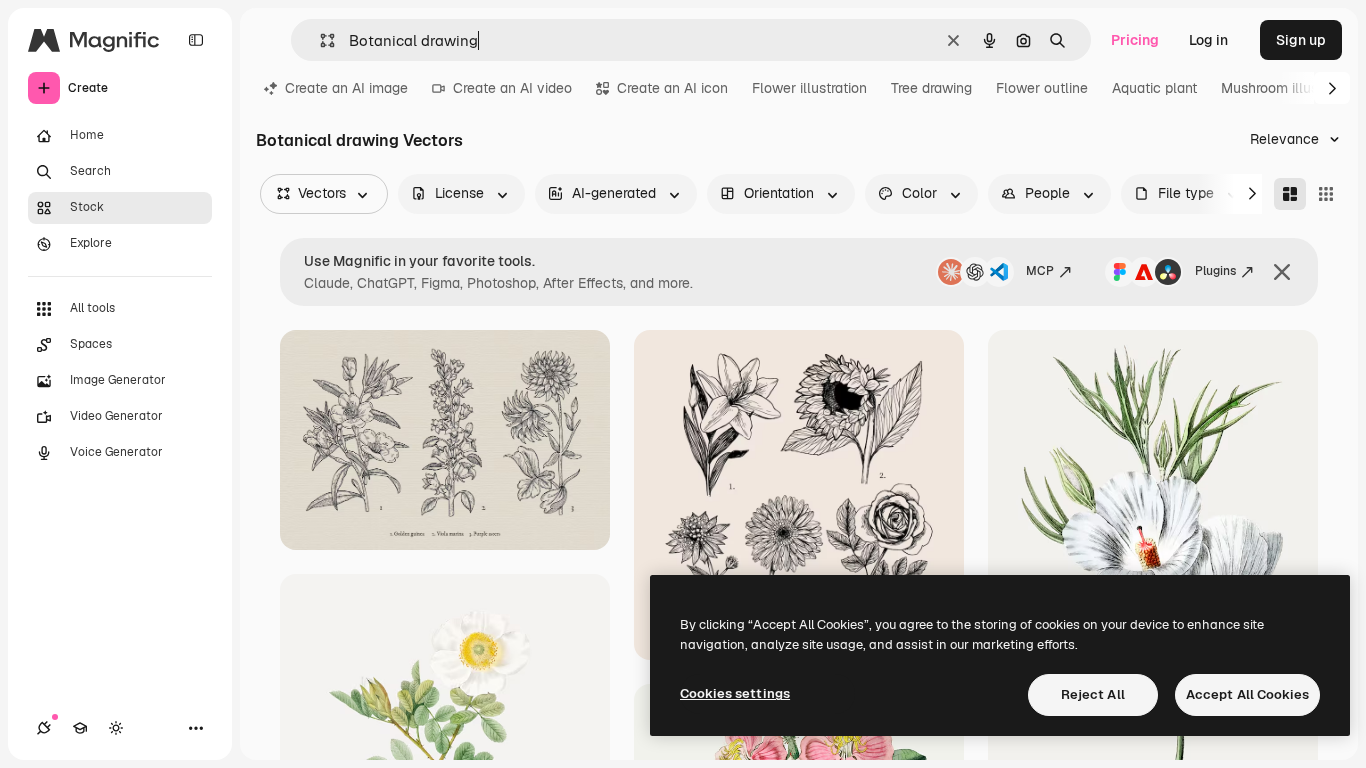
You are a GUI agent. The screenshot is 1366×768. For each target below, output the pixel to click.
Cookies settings (735, 693)
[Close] (1282, 272)
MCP (1040, 271)
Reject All (1093, 694)
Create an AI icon (672, 88)
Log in (1208, 40)
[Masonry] (1290, 194)
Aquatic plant (1154, 88)
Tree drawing (931, 88)
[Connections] (44, 728)
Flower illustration (809, 88)
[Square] (1326, 194)
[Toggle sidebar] (196, 40)
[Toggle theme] (116, 728)
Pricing (1135, 40)
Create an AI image (346, 88)
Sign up (1301, 40)
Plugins (1215, 271)
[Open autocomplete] (319, 40)
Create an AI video (512, 88)
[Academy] (80, 728)
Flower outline (1042, 88)
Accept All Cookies (1247, 694)
